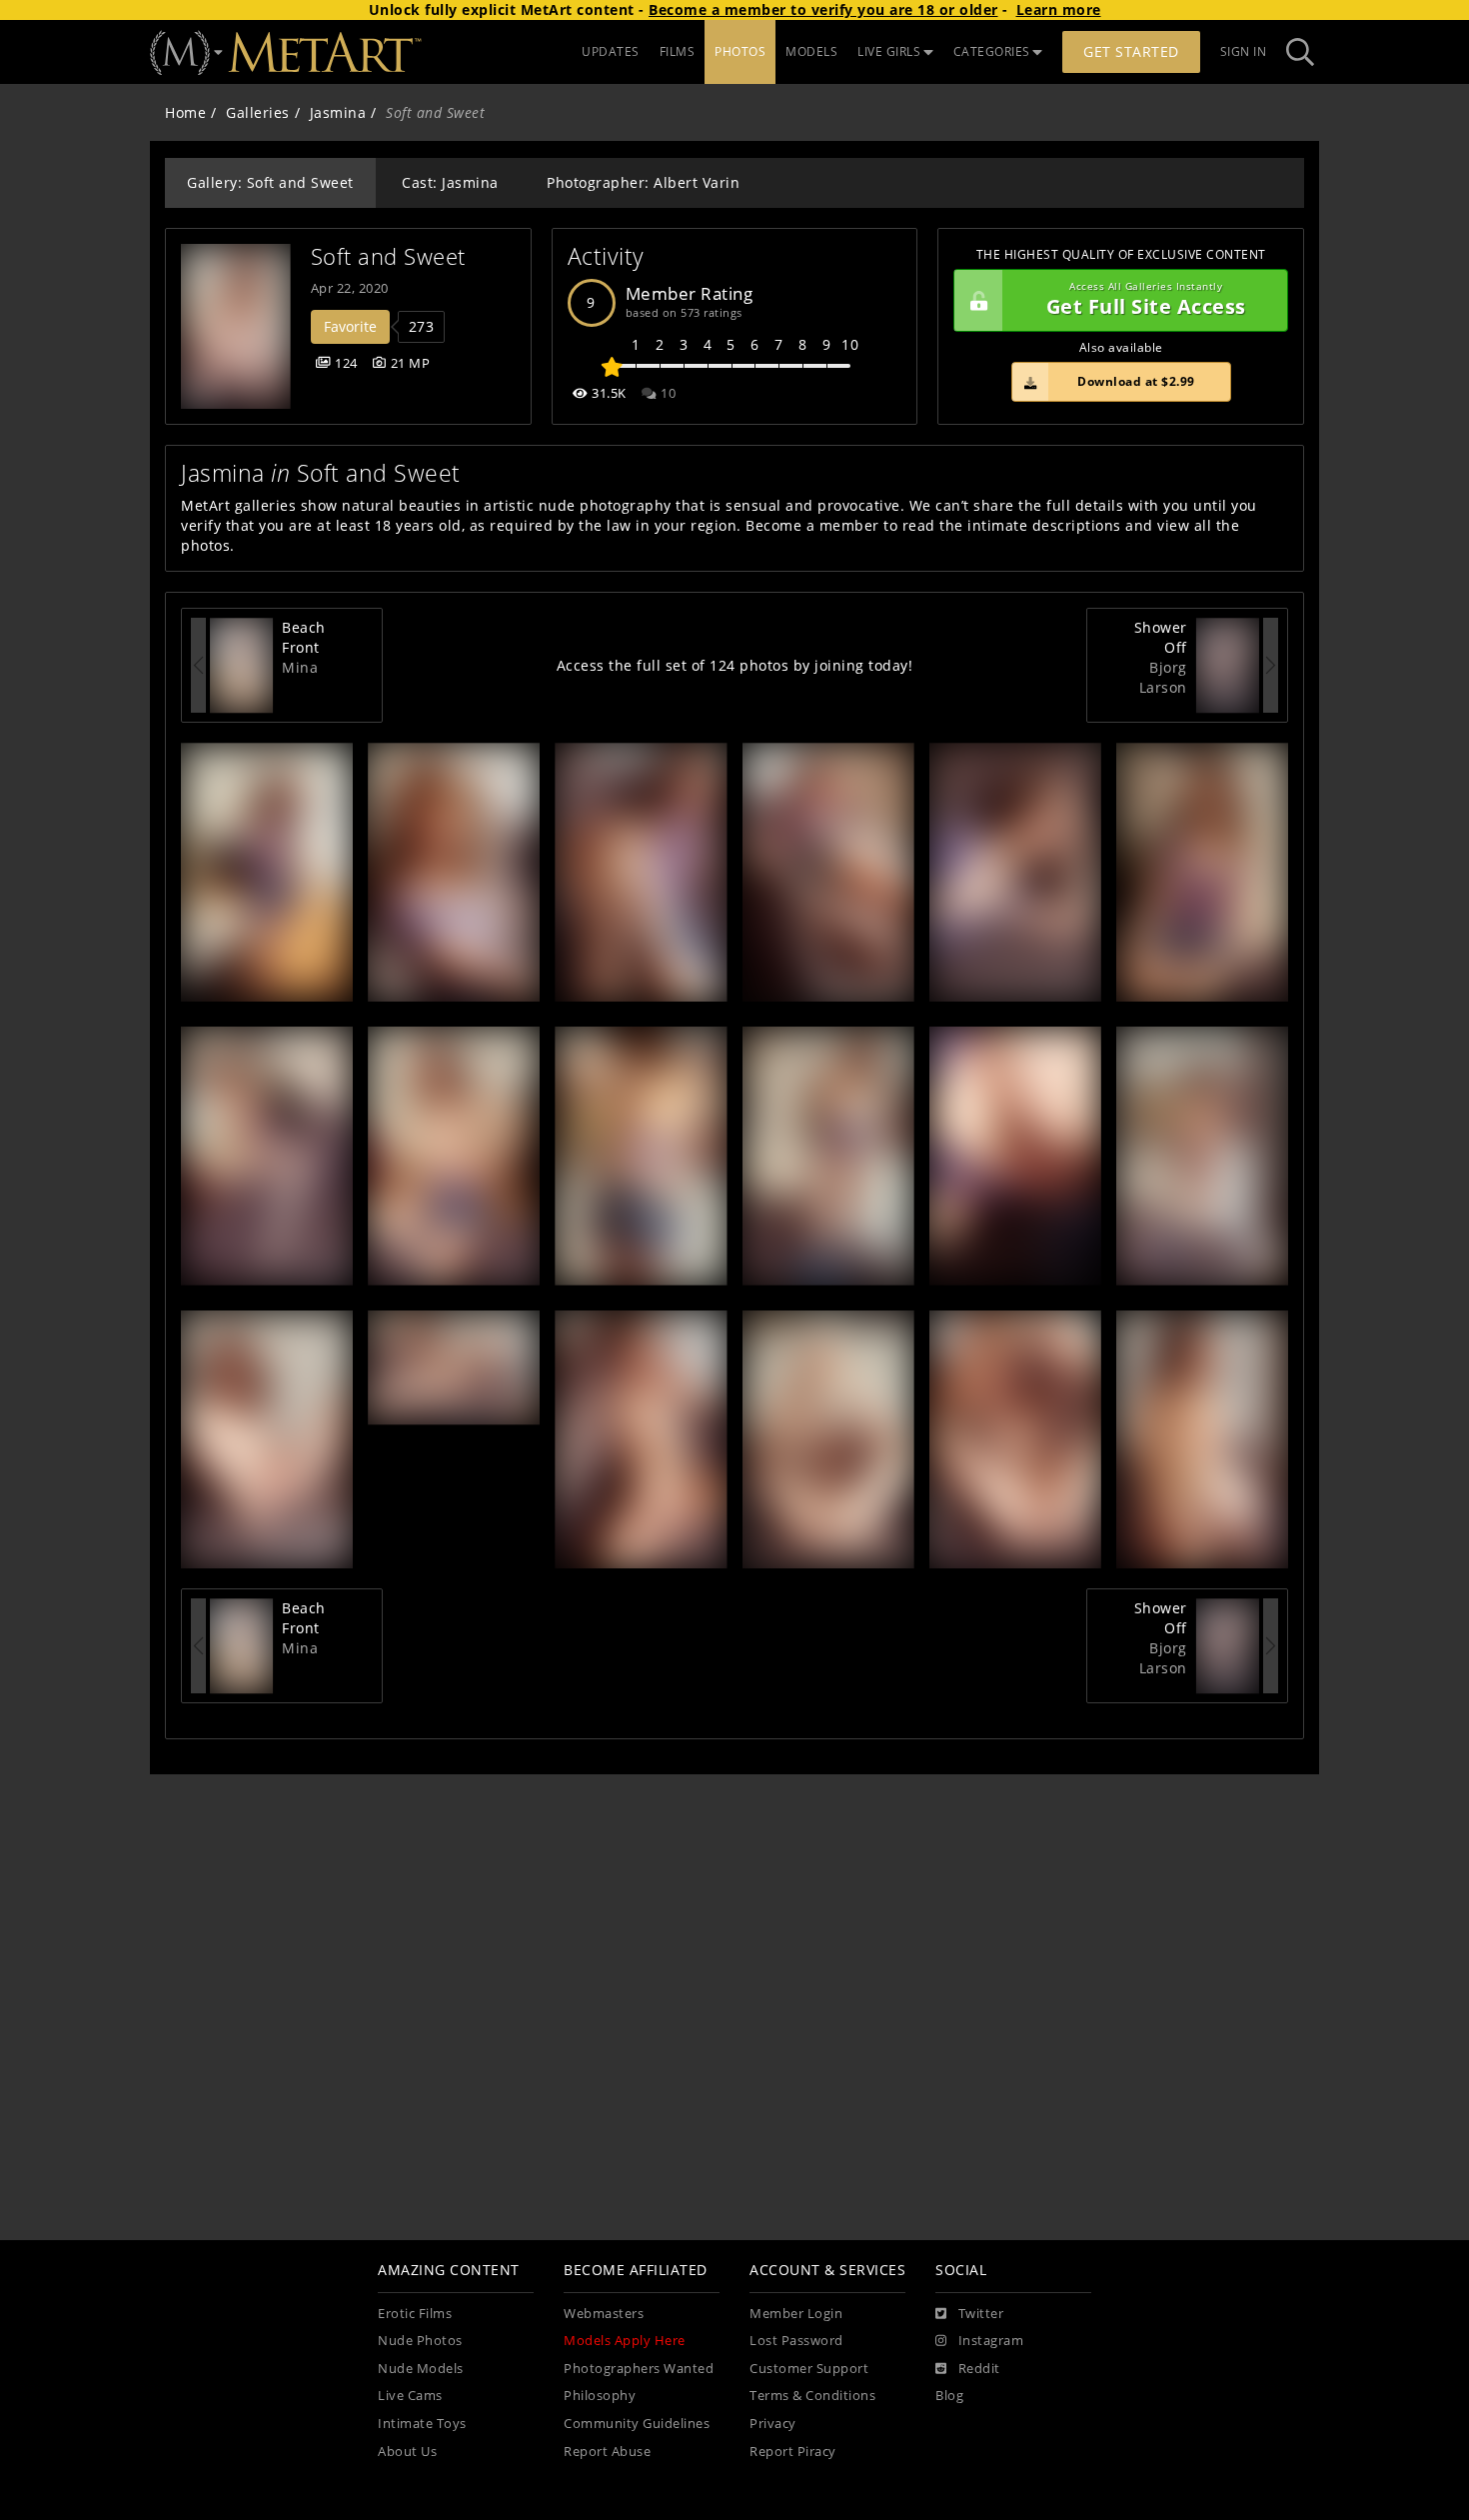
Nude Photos (420, 2341)
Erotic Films (415, 2314)
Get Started (1131, 51)
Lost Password (796, 2341)
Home (185, 112)
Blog (949, 2396)
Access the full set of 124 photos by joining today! (735, 665)
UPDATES (611, 51)
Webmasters (604, 2314)
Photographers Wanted (639, 2369)
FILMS (678, 51)
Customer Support (809, 2369)
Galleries (258, 112)
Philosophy (600, 2396)
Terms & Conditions (812, 2396)
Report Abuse (607, 2452)
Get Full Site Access (1146, 300)
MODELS (811, 51)
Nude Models (421, 2369)
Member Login (796, 2314)
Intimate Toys (422, 2424)
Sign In (1244, 51)
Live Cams (410, 2396)
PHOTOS (740, 51)
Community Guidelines (637, 2424)
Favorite (350, 326)
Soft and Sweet (388, 256)
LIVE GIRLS (889, 51)
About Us (407, 2452)
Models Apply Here (625, 2341)
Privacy (773, 2424)
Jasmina (338, 112)
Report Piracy (793, 2452)
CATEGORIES (992, 51)
